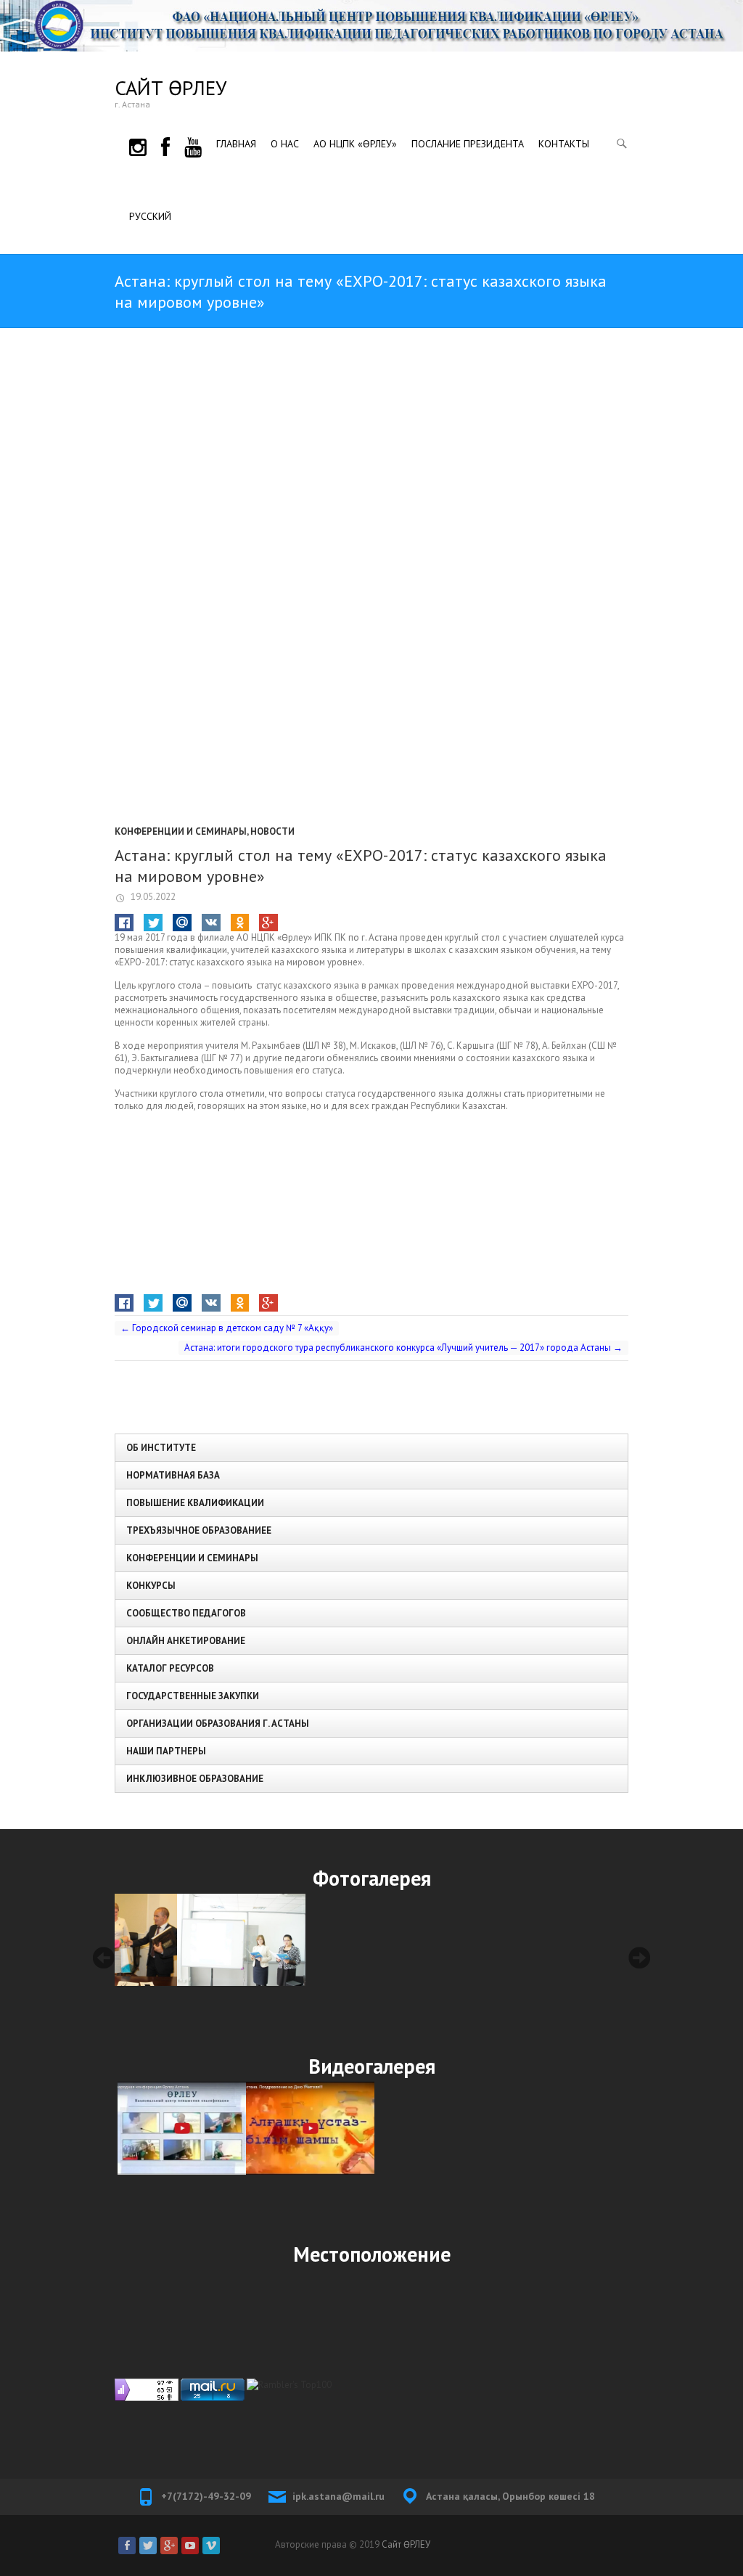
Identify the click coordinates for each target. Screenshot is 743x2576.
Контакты (564, 144)
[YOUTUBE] (193, 145)
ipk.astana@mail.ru (338, 2496)
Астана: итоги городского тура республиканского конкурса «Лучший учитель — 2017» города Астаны (403, 1348)
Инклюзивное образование (195, 1779)
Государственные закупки (193, 1696)
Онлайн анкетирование (186, 1641)
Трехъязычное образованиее (199, 1530)
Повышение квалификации (195, 1503)
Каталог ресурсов (170, 1668)
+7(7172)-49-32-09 (206, 2496)
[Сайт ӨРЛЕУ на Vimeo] (211, 2546)
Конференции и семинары (181, 831)
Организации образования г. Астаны (218, 1724)
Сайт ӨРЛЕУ (171, 87)
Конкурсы (151, 1586)
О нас (285, 144)
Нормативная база (173, 1475)
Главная (236, 144)
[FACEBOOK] (165, 145)
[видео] (179, 2128)
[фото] (179, 1940)
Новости (272, 831)
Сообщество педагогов (186, 1613)
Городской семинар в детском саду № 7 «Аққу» (227, 1328)
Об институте (161, 1448)
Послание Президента (468, 144)
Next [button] (639, 1958)
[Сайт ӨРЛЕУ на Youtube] (190, 2546)
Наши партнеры (166, 1751)
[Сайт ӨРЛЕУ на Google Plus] (169, 2546)
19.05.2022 (152, 897)
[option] (179, 1940)
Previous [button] (104, 1958)
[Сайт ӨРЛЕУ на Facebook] (127, 2546)
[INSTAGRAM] (138, 145)
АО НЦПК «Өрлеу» (355, 144)
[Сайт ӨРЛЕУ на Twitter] (148, 2546)
